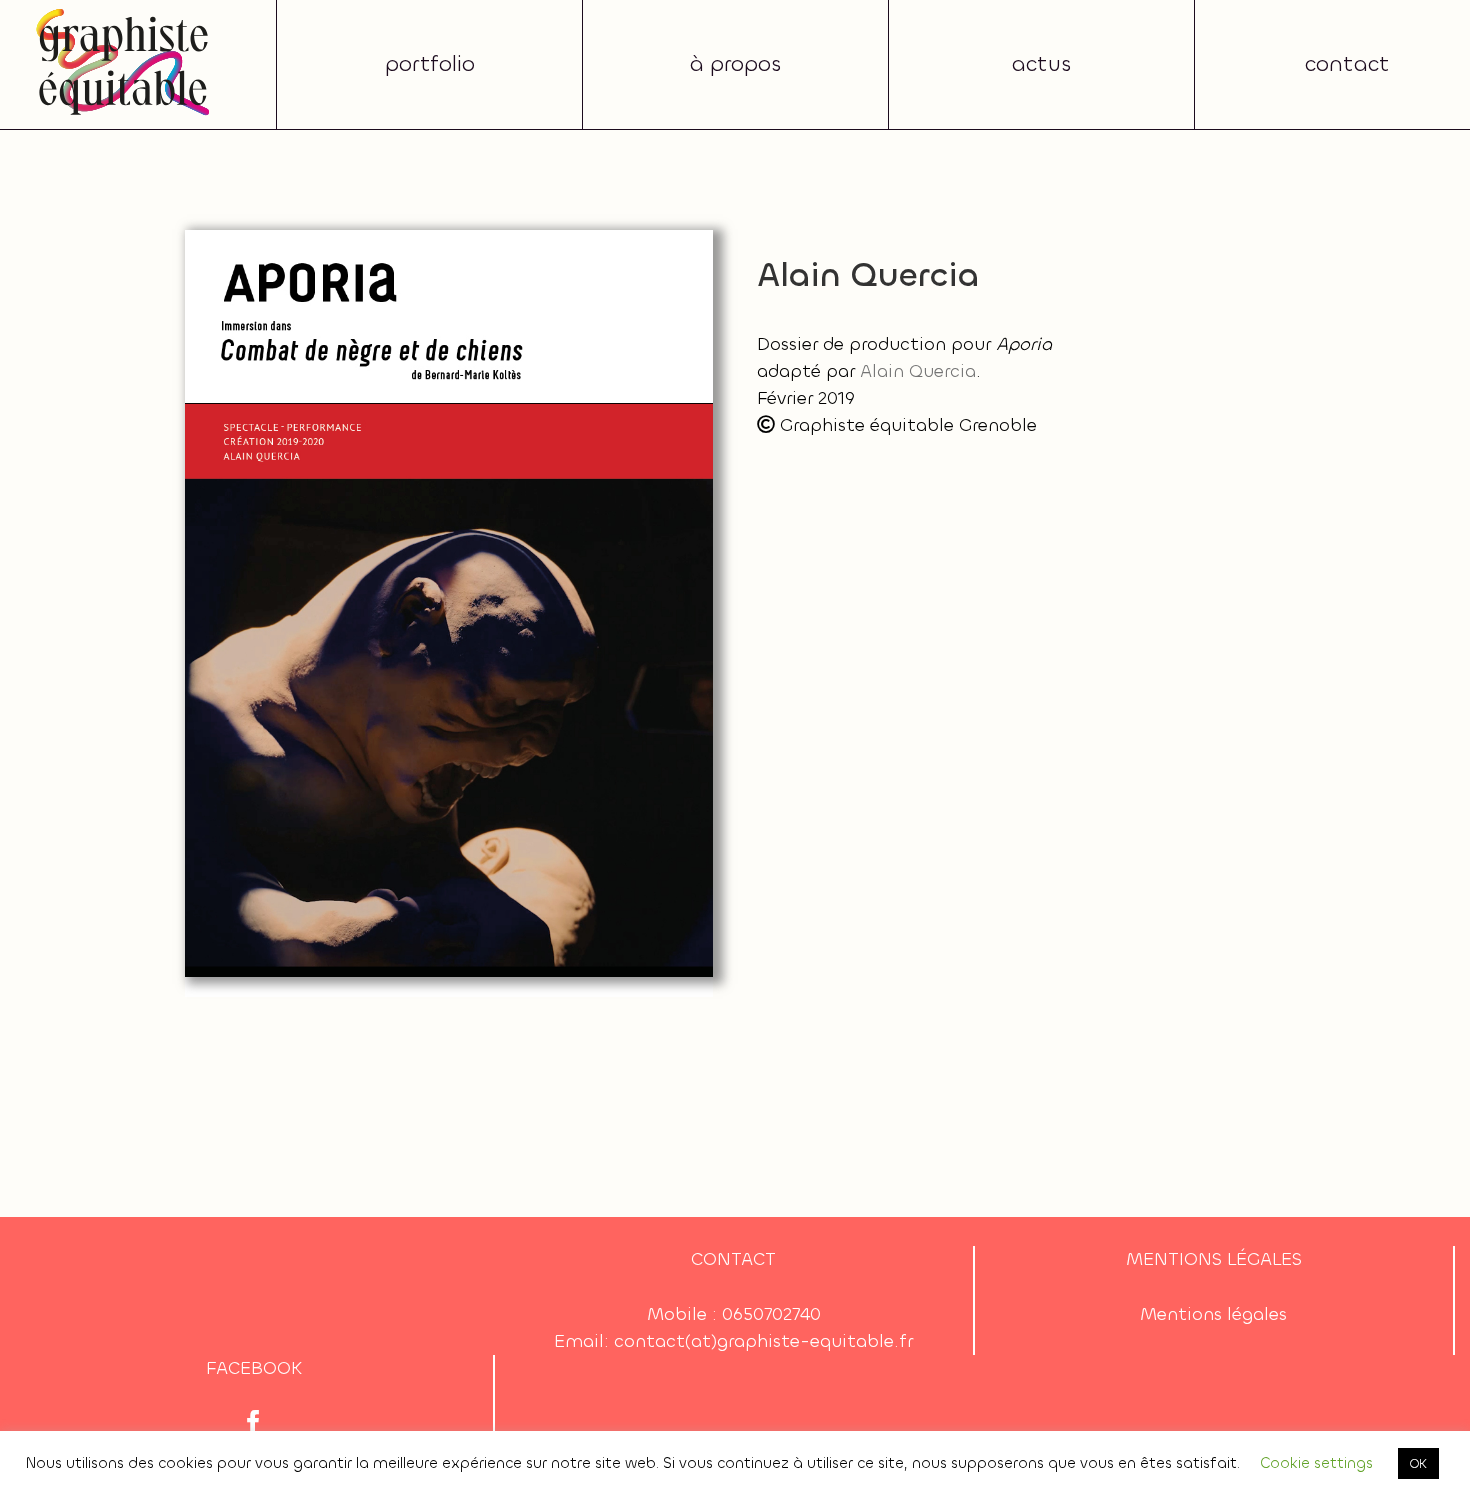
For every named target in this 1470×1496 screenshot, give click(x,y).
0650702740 (771, 1314)
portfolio (430, 64)
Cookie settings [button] (1316, 1463)
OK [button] (1418, 1463)
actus (1041, 64)
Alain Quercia (918, 371)
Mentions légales (1213, 1314)
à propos (735, 64)
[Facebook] (253, 1422)
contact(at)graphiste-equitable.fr (763, 1341)
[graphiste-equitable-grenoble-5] (124, 14)
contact (1347, 64)
